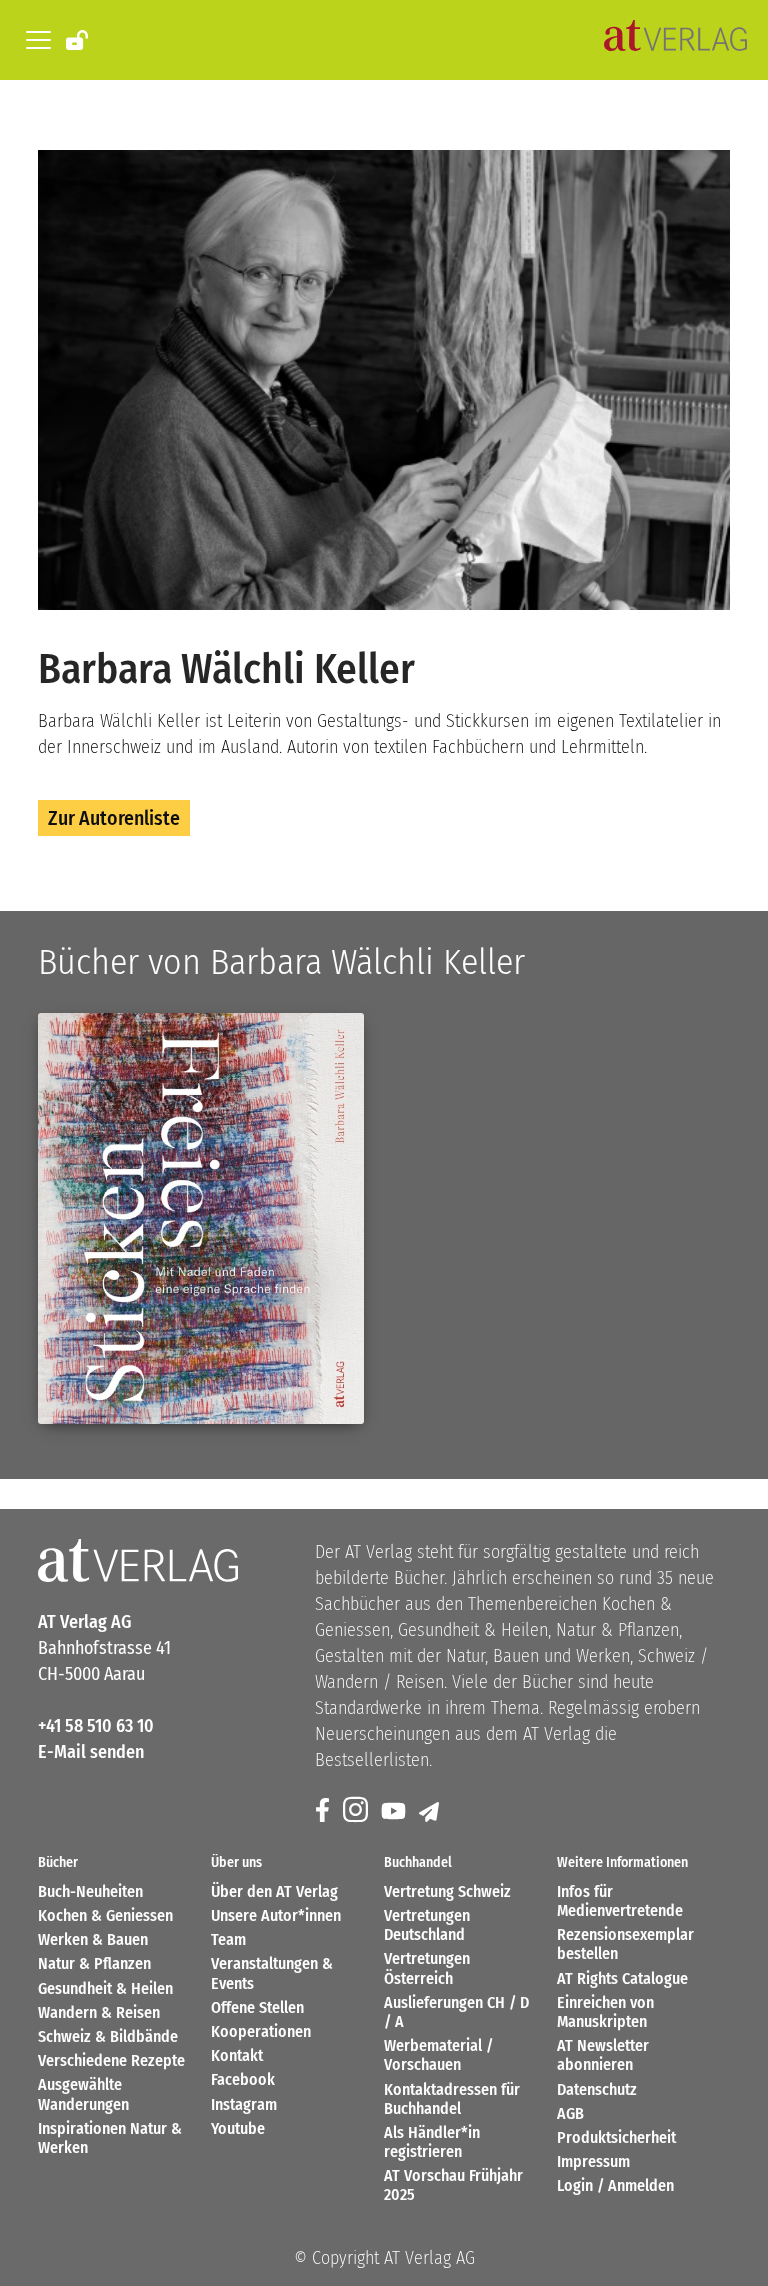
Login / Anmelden (615, 2185)
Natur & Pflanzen (94, 1963)
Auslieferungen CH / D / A (456, 2012)
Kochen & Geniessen (105, 1915)
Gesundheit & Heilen (105, 1988)
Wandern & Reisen (99, 2012)
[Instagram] (357, 1811)
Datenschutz (597, 2089)
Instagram (244, 2104)
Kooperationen (261, 2031)
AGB (570, 2113)
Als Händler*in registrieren (432, 2142)
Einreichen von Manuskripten (605, 2012)
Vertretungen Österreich (427, 1968)
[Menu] (35, 40)
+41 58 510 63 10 (96, 1726)
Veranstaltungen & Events (272, 1973)
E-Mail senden (91, 1752)
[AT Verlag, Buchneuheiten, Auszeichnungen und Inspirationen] (675, 40)
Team (228, 1939)
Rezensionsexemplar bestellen (625, 1944)
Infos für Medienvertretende (620, 1901)
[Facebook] (324, 1811)
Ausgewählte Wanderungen (83, 2094)
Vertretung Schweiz (447, 1891)
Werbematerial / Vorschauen (438, 2055)
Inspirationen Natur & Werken (110, 2138)
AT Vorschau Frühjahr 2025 (453, 2185)
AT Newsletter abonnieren (603, 2055)
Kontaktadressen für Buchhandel (452, 2099)
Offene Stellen (257, 2007)
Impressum (593, 2161)
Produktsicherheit (616, 2137)
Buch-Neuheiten (90, 1891)
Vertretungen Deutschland (427, 1925)
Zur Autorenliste (114, 818)
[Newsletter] (430, 1811)
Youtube (238, 2128)
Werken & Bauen (93, 1939)
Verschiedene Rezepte (111, 2060)
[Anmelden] (78, 39)
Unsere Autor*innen (276, 1915)
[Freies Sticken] (201, 1218)
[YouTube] (395, 1811)
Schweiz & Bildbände (108, 2036)
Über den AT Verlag (274, 1891)
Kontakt (237, 2055)
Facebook (243, 2079)
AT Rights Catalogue (622, 1978)
